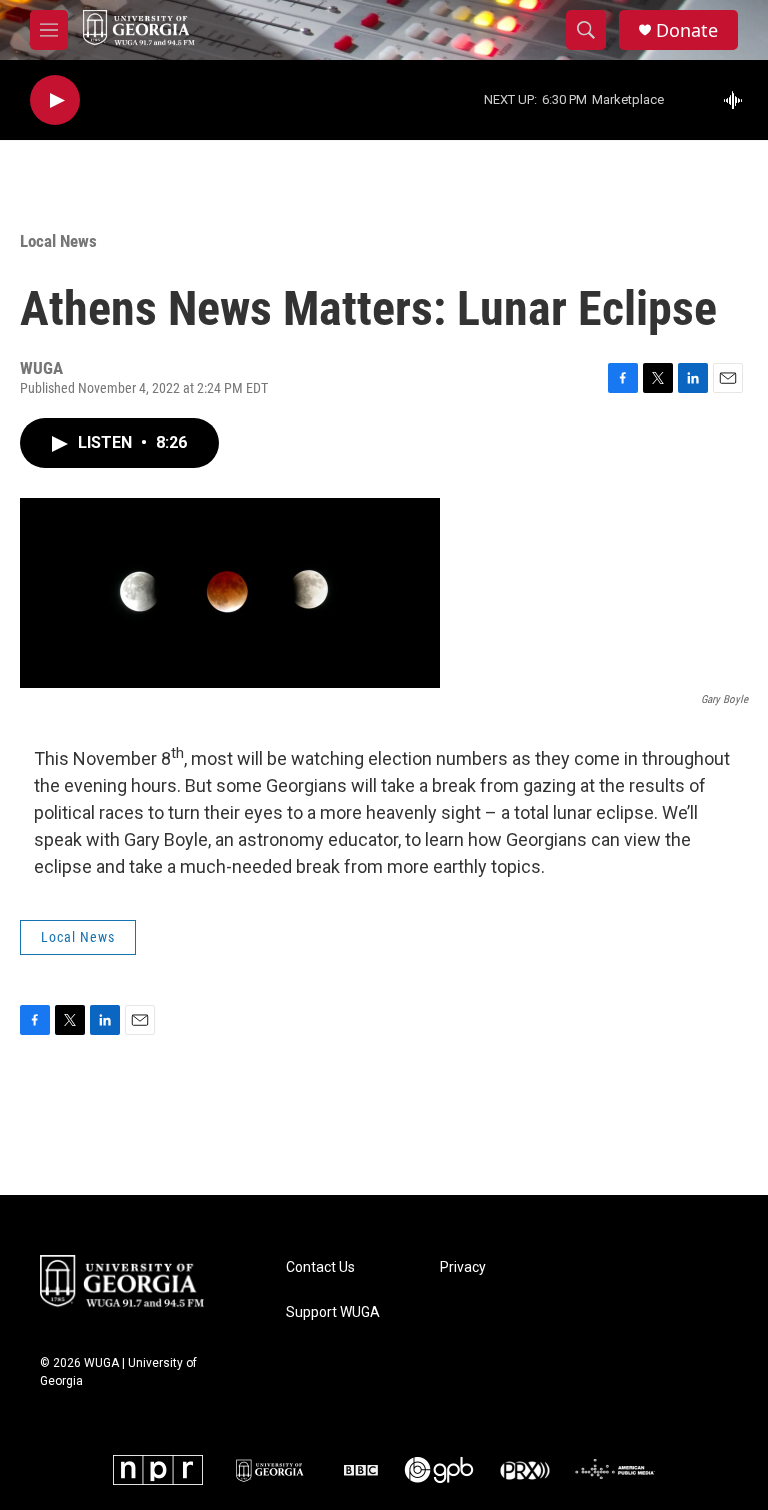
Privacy (463, 1267)
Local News (58, 241)
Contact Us (320, 1267)
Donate (687, 30)
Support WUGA (333, 1312)
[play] (55, 100)
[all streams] (738, 100)
